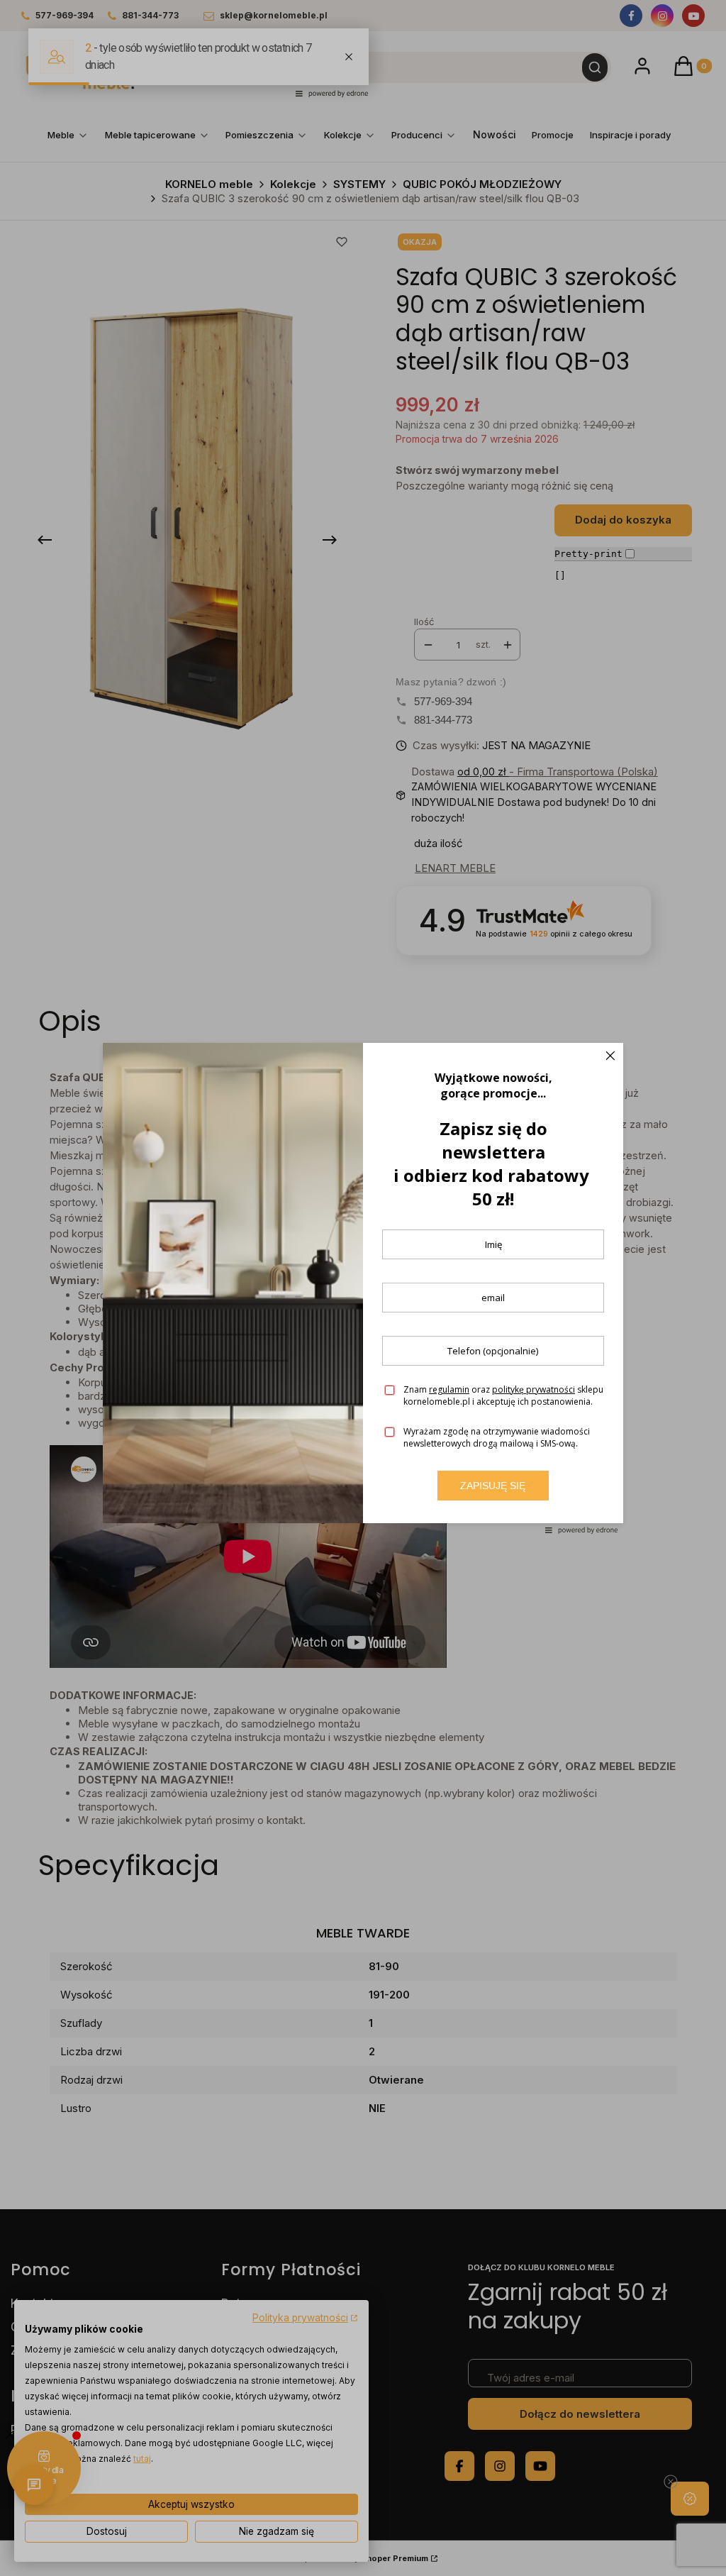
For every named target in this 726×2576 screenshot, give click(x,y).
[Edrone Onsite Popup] (363, 1288)
